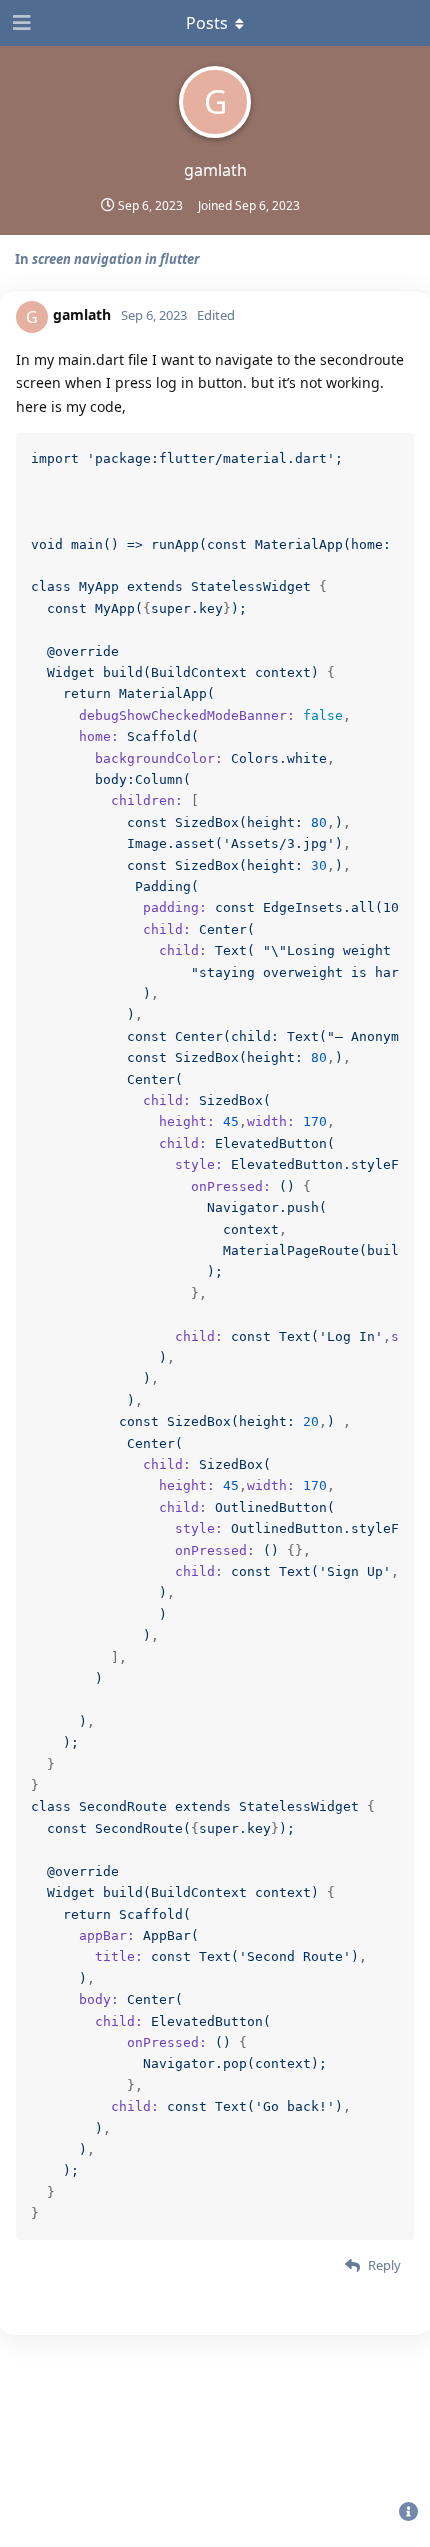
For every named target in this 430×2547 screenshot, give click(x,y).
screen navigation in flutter (115, 259)
